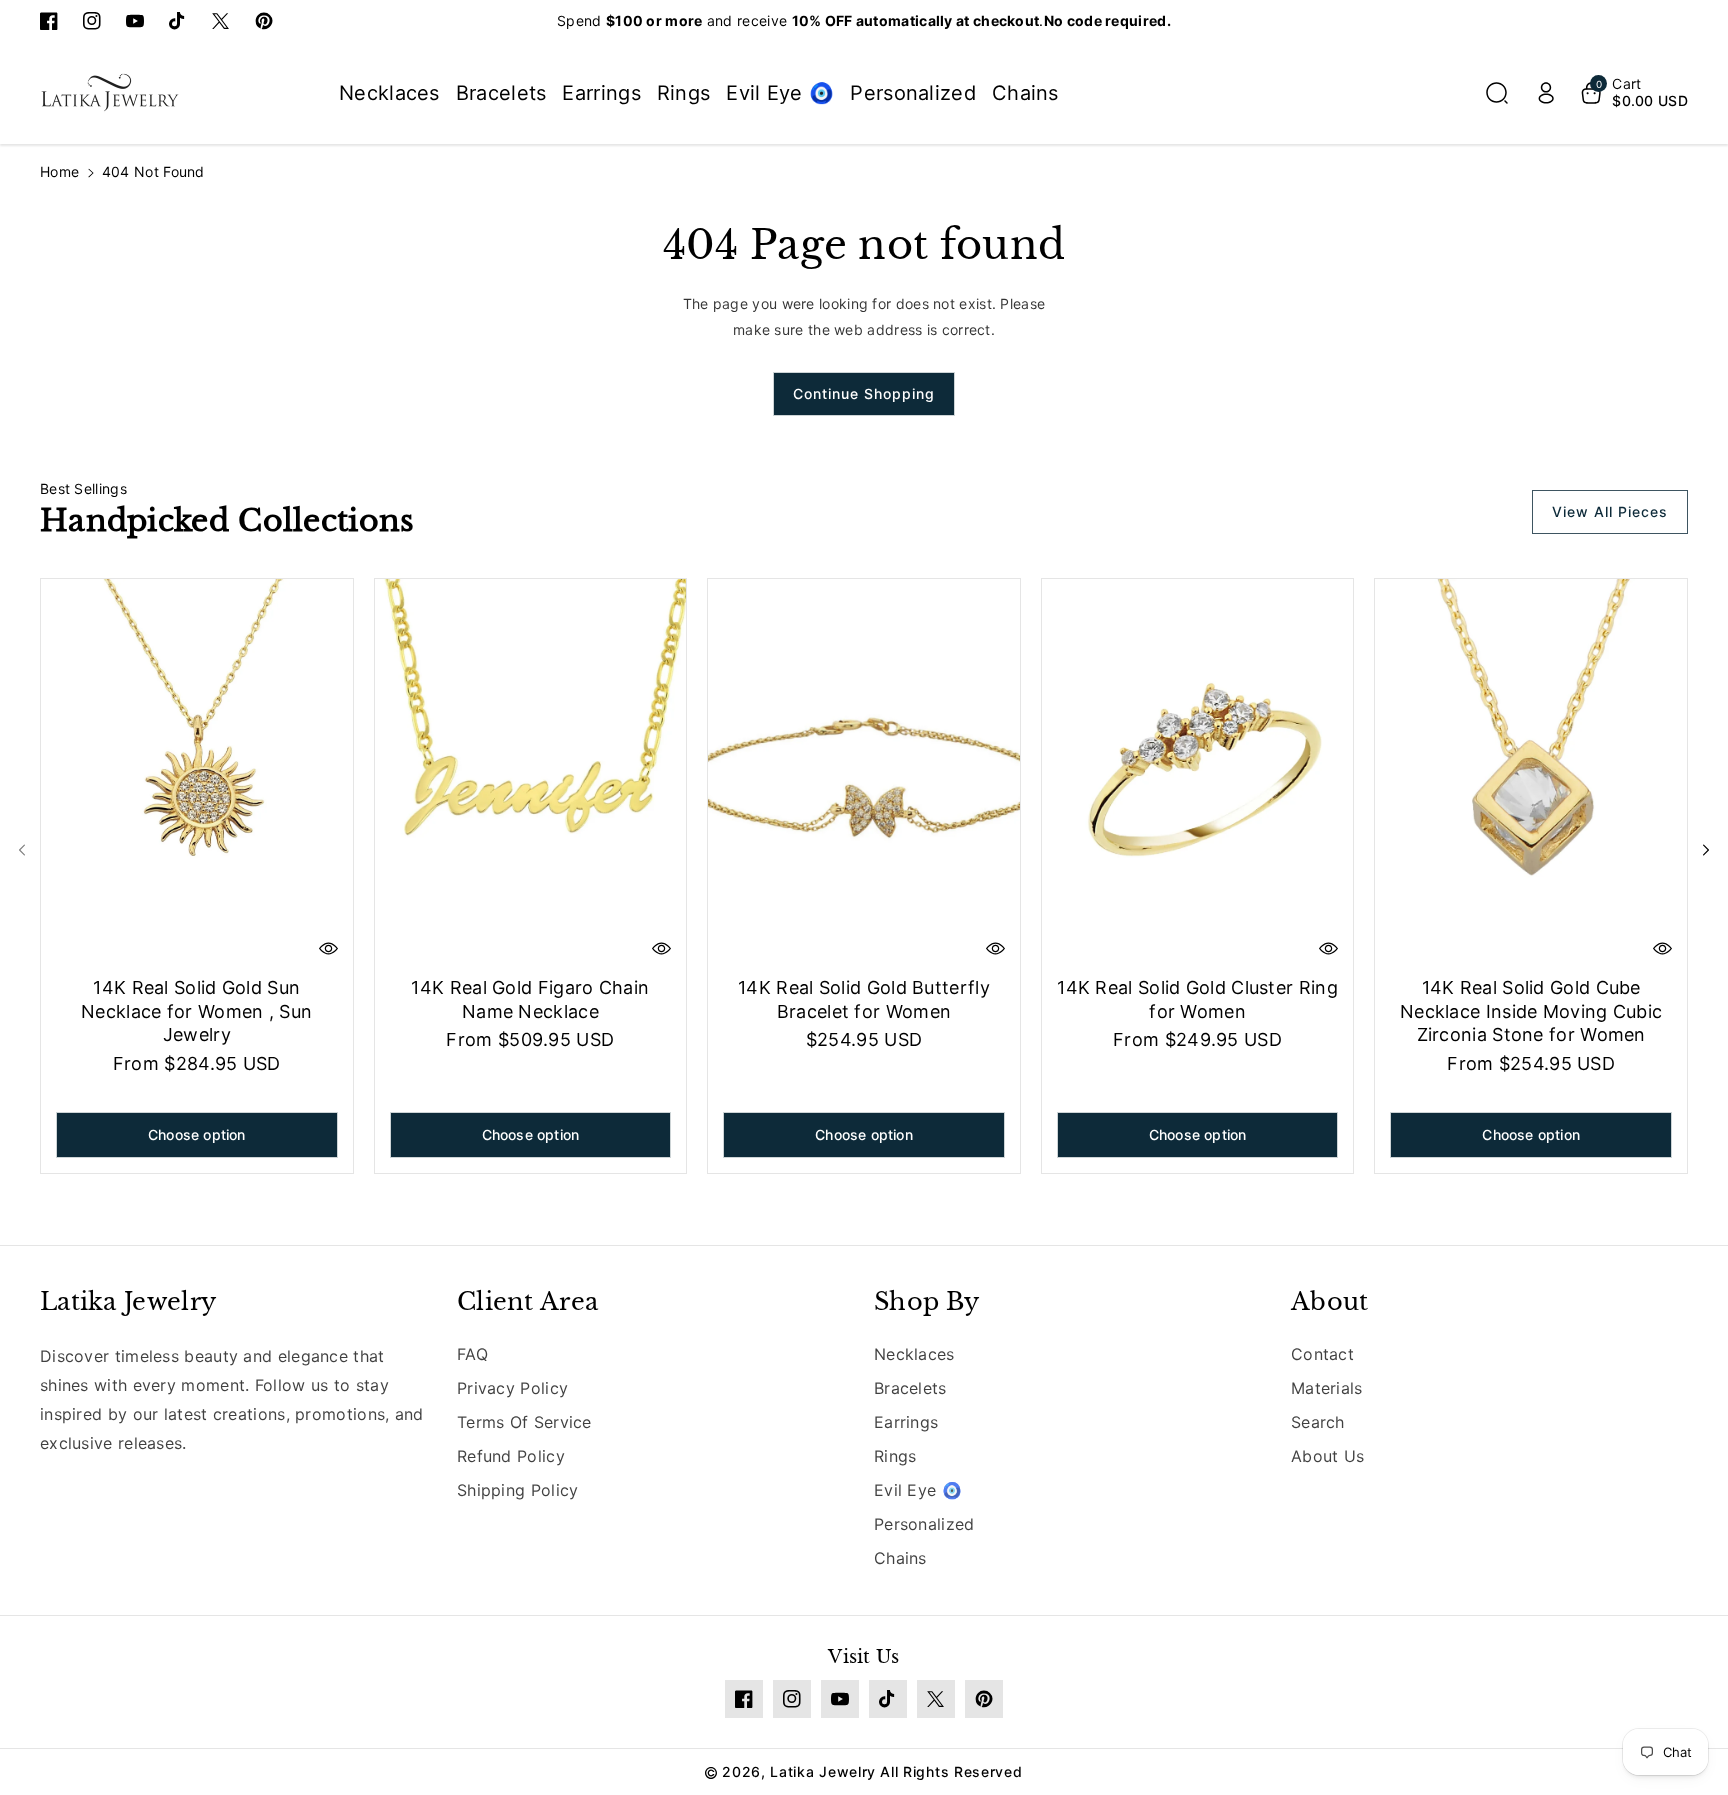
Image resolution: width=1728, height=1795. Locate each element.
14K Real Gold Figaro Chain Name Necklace (530, 999)
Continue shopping (864, 393)
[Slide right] (1706, 850)
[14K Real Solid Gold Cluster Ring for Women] (1198, 773)
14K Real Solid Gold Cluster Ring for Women (1197, 999)
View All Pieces (1610, 511)
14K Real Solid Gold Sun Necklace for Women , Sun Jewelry (196, 1011)
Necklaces (914, 1354)
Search (1318, 1422)
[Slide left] (22, 850)
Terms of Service (524, 1422)
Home (59, 171)
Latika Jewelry (128, 1301)
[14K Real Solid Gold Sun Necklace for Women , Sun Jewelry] (197, 773)
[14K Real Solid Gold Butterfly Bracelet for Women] (864, 773)
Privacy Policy (512, 1388)
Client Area (527, 1301)
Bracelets (910, 1388)
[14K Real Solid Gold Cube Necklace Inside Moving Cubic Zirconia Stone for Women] (1531, 773)
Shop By (926, 1301)
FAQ (472, 1354)
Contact (1322, 1354)
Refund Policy (511, 1456)
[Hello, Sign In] (1546, 93)
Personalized (924, 1524)
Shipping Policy (518, 1490)
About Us (1327, 1456)
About (1330, 1301)
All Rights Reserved (951, 1771)
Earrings (906, 1422)
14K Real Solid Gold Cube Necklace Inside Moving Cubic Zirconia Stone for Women (1531, 1011)
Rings (895, 1456)
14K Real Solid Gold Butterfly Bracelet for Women (864, 999)
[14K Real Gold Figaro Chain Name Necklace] (531, 773)
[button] (1497, 93)
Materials (1327, 1388)
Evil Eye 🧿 (918, 1490)
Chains (900, 1558)
